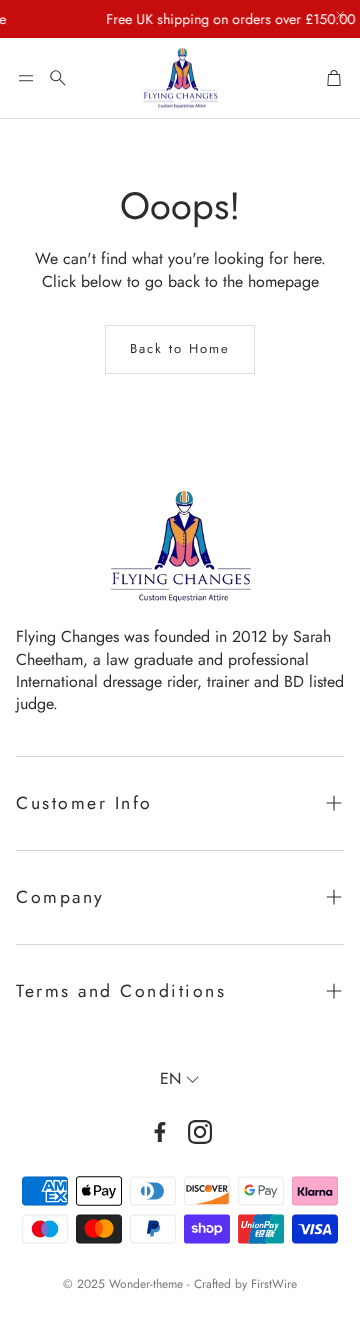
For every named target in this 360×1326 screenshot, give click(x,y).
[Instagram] (200, 1132)
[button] (26, 78)
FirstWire (274, 1284)
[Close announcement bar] (340, 15)
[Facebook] (160, 1132)
